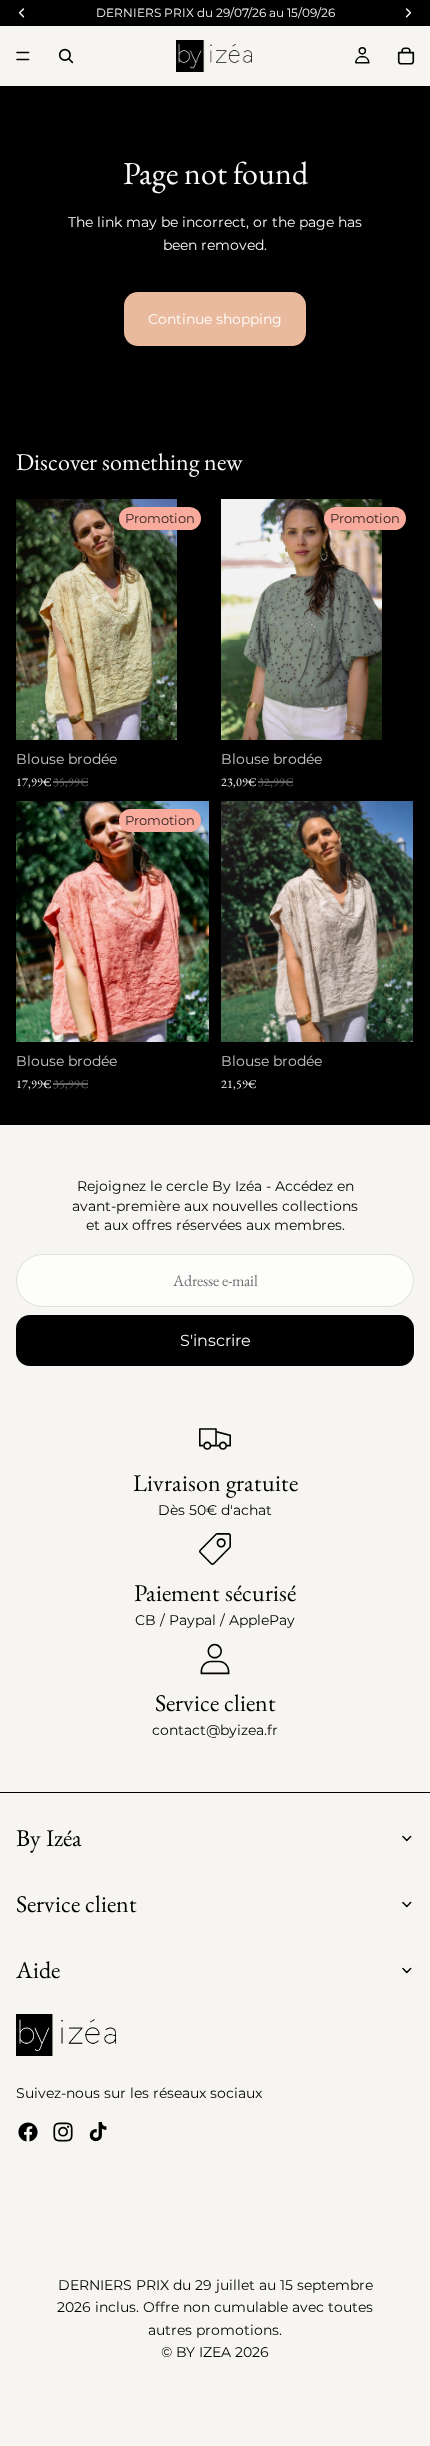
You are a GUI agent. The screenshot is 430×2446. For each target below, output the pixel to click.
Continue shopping (215, 319)
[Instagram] (63, 2132)
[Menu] (23, 56)
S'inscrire (215, 1340)
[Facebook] (28, 2132)
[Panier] (406, 56)
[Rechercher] (66, 56)
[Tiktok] (98, 2132)
